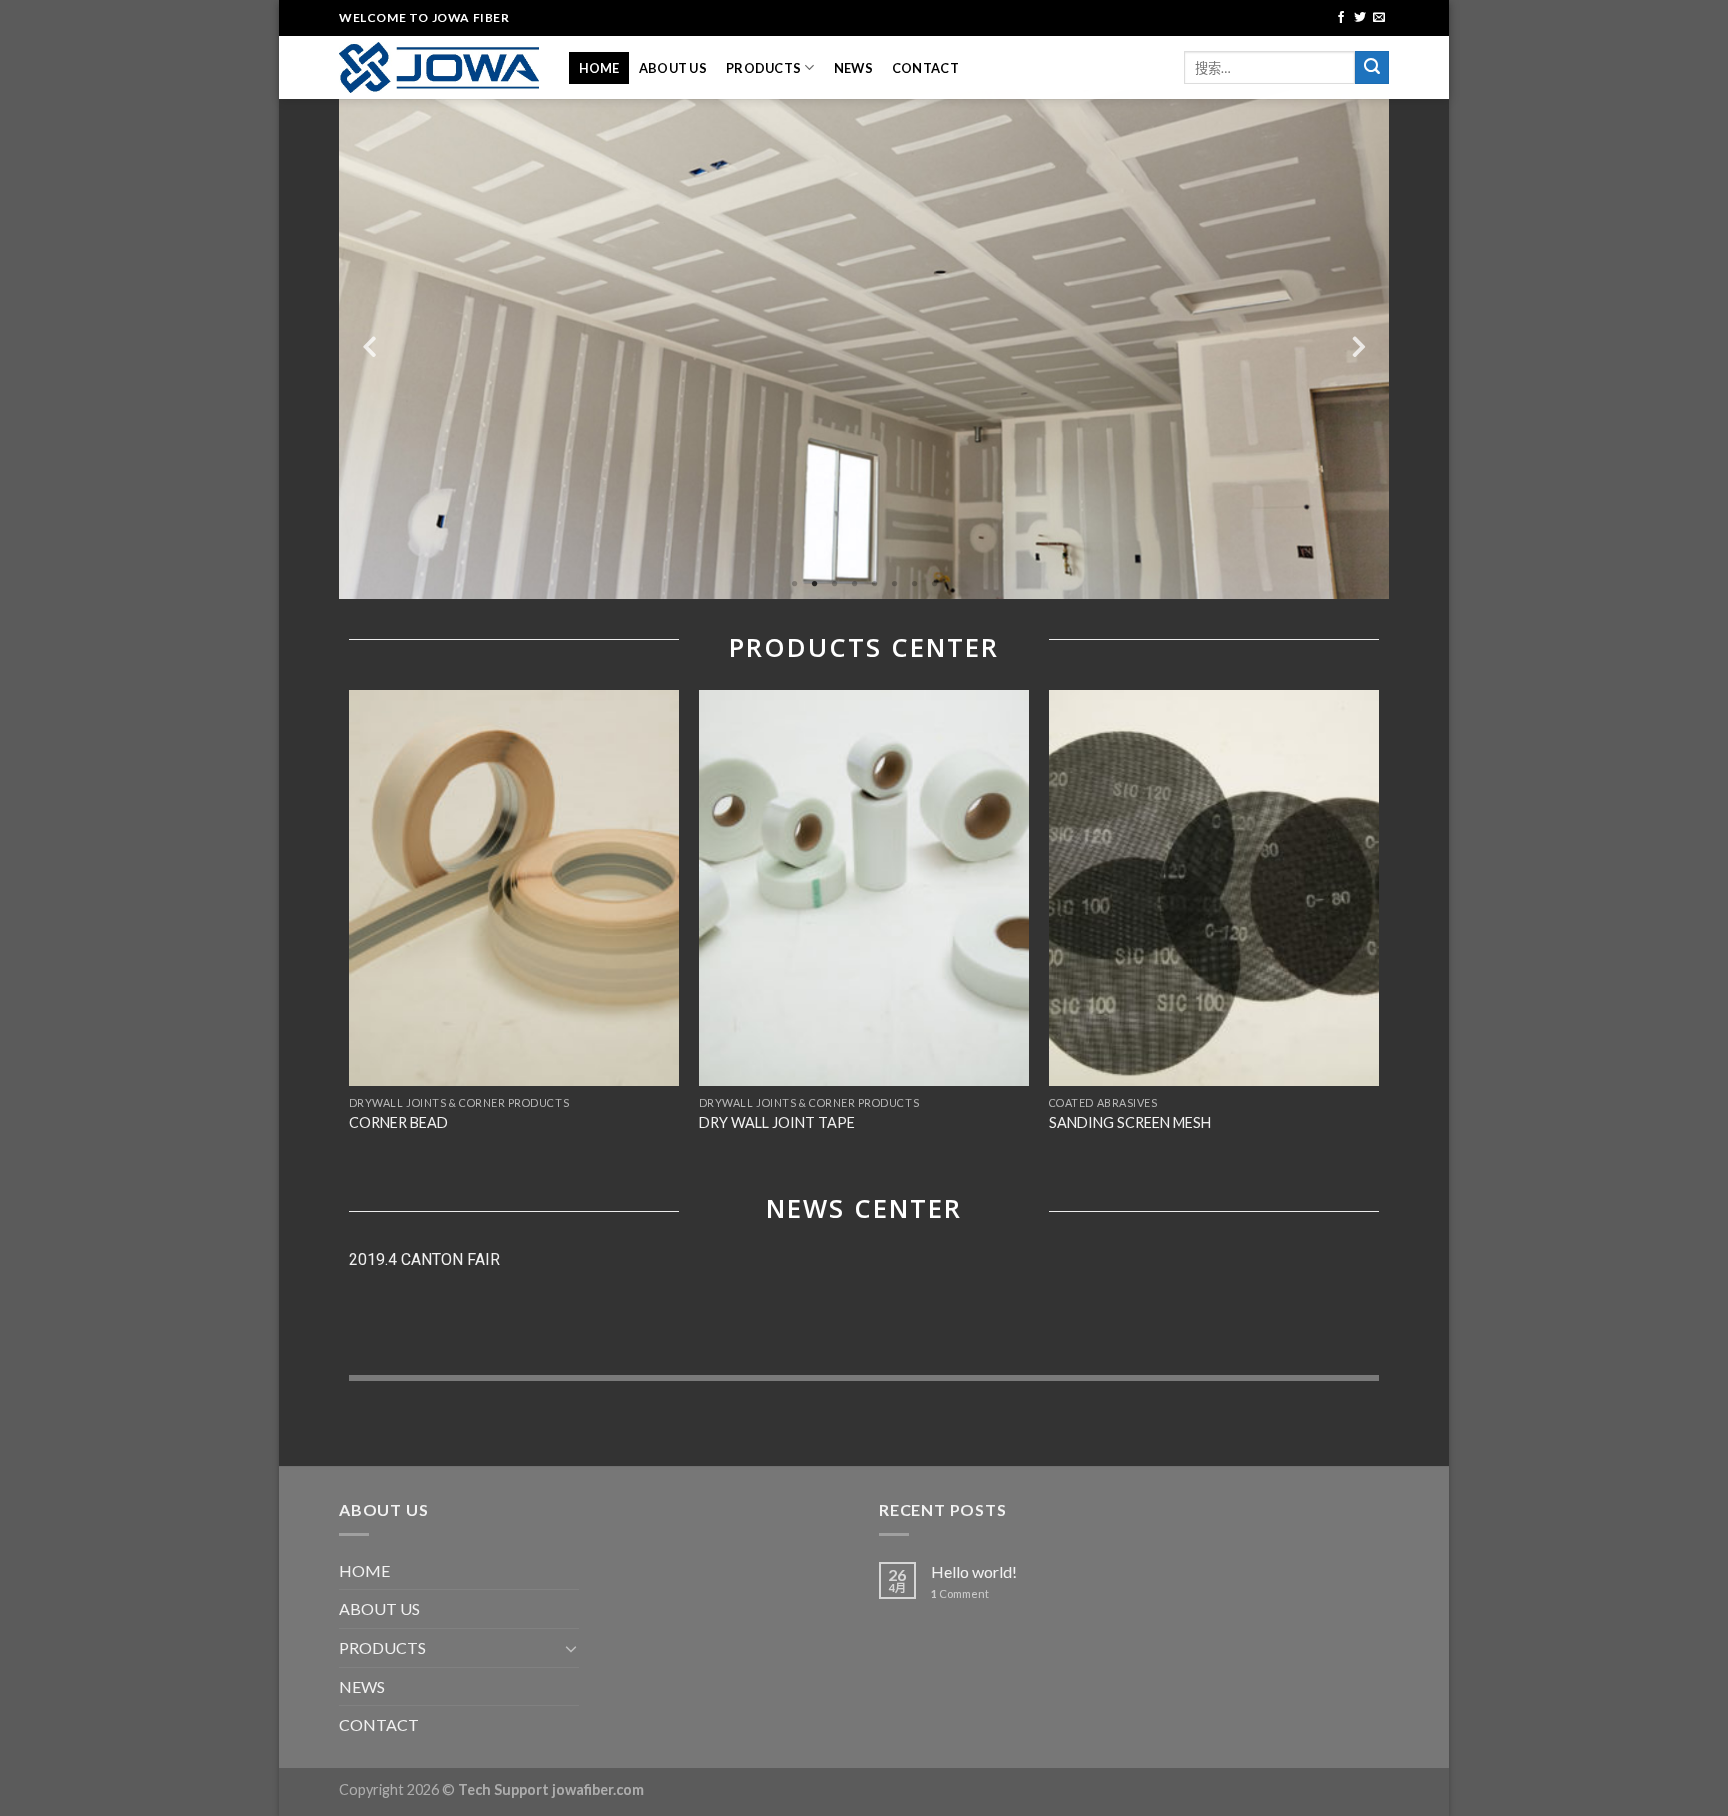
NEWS (853, 68)
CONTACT (925, 68)
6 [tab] (894, 584)
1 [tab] (794, 584)
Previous (369, 344)
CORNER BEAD (398, 1122)
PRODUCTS (763, 68)
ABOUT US (673, 68)
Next (1359, 344)
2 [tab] (814, 584)
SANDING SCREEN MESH (1130, 1122)
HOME (599, 68)
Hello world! (974, 1571)
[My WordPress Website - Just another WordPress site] (439, 67)
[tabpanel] (864, 344)
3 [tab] (834, 584)
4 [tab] (854, 584)
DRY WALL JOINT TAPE (777, 1122)
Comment (960, 1593)
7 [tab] (914, 584)
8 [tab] (934, 584)
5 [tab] (874, 584)
